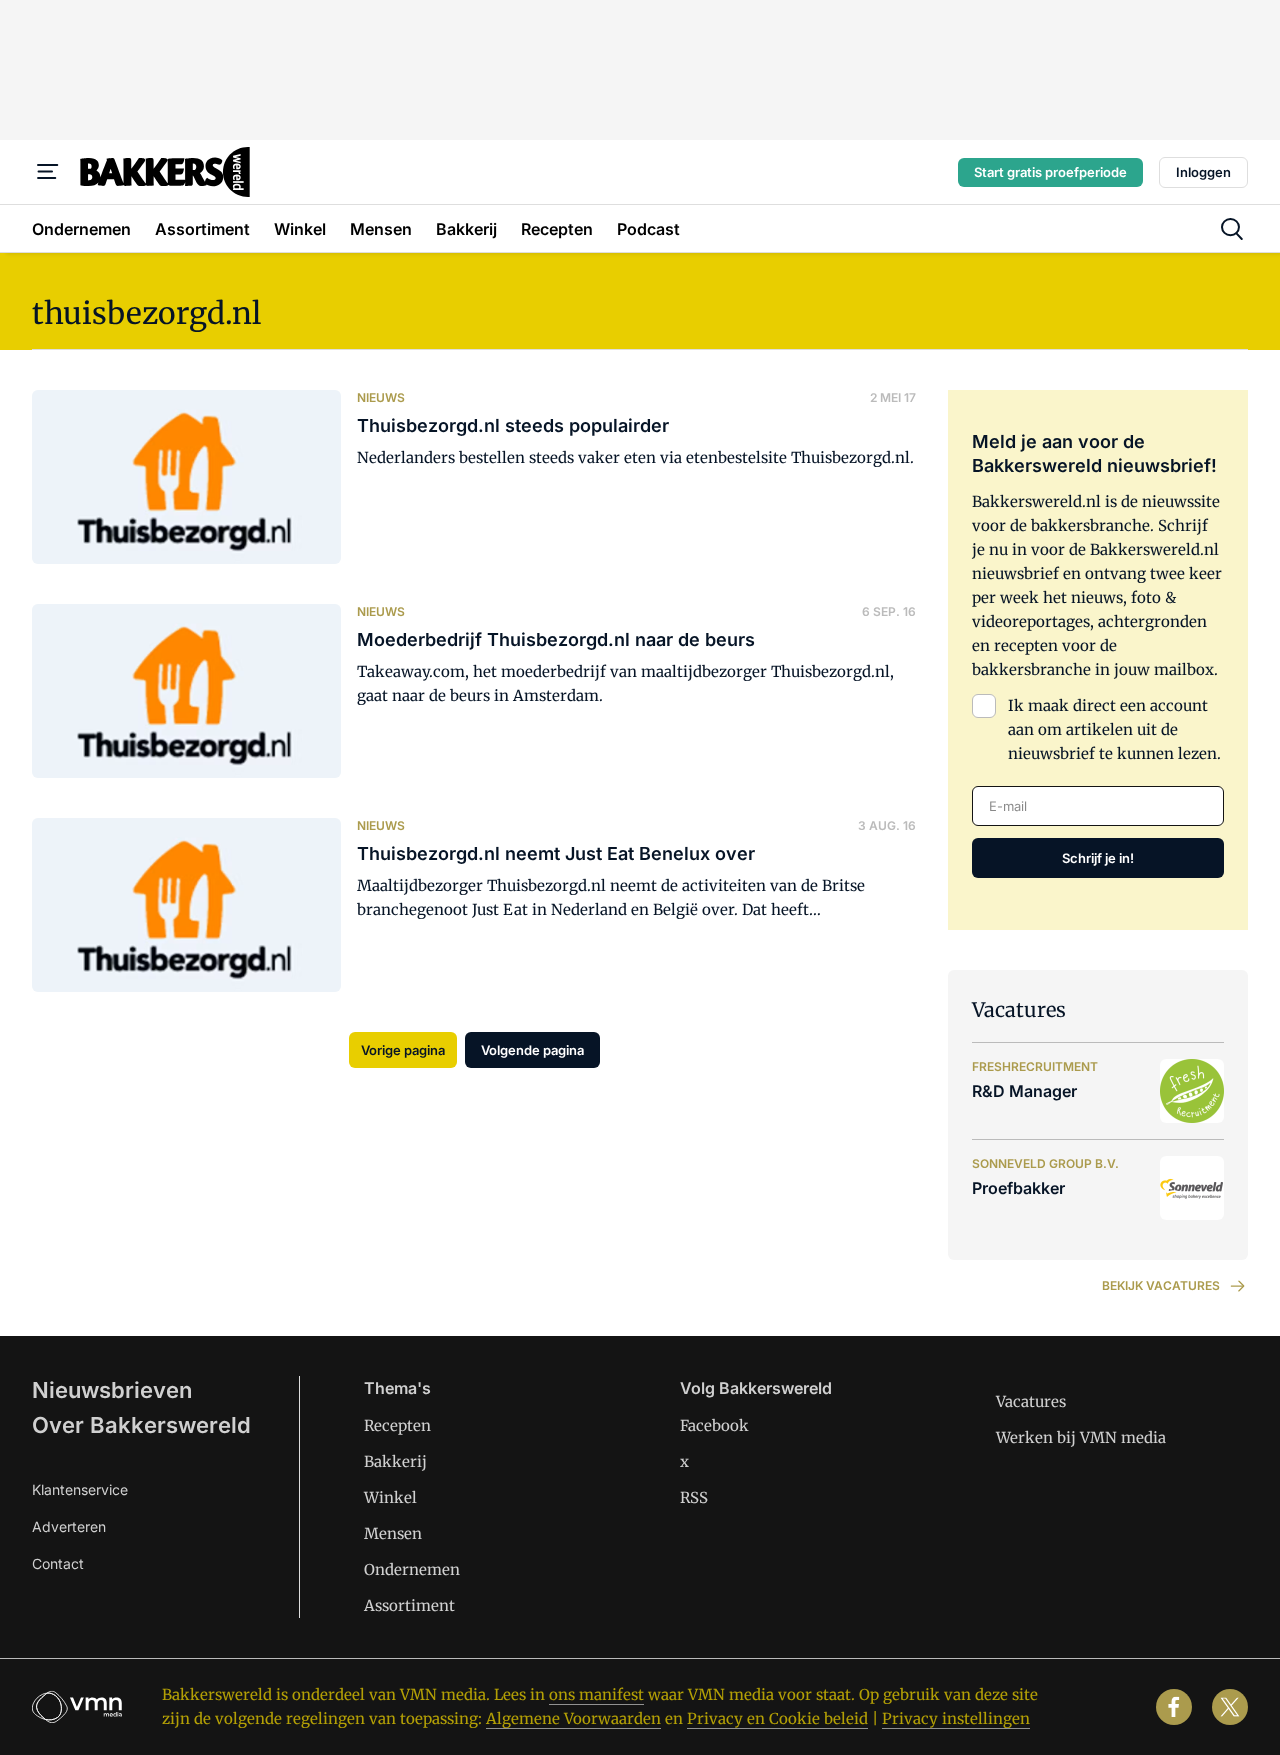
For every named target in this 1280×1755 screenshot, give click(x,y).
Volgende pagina (532, 1050)
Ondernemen (412, 1569)
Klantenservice (80, 1489)
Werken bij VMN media (1081, 1437)
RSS (694, 1497)
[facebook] (1174, 1707)
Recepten (397, 1425)
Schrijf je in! (1098, 858)
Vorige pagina (403, 1050)
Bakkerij (395, 1461)
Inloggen (1203, 172)
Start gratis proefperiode (1050, 172)
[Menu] (48, 172)
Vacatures (1031, 1401)
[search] (1232, 229)
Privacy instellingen (956, 1718)
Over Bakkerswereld (141, 1425)
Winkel (390, 1497)
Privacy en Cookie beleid (777, 1718)
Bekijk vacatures (1161, 1285)
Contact (58, 1563)
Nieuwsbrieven (112, 1390)
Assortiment (409, 1605)
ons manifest (596, 1694)
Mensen (393, 1533)
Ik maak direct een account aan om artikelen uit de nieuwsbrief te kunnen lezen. (1114, 729)
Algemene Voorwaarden (573, 1718)
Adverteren (69, 1526)
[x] (1230, 1707)
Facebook (714, 1425)
